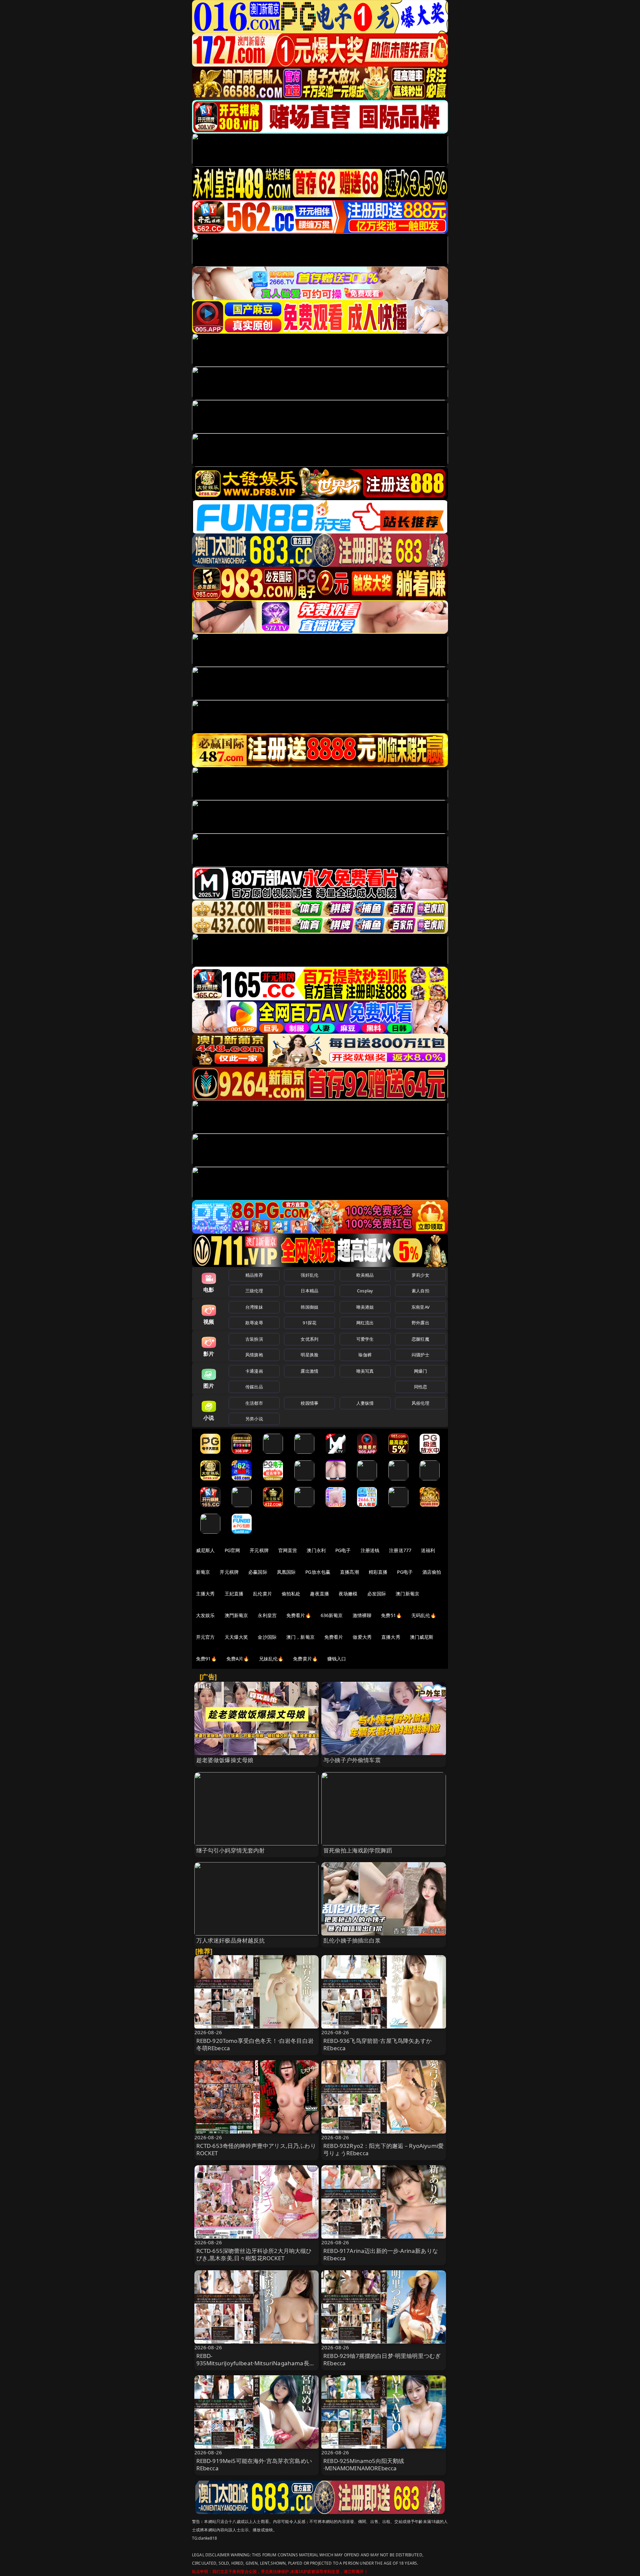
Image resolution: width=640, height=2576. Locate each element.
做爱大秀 (362, 1637)
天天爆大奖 (236, 1637)
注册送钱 (370, 1550)
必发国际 (377, 1594)
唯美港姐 (365, 1307)
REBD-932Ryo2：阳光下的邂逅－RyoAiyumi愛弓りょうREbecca (383, 2149)
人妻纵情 (365, 1403)
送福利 (428, 1550)
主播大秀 (205, 1594)
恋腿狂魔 (420, 1339)
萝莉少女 (420, 1275)
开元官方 (205, 1637)
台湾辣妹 (254, 1307)
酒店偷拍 (432, 1572)
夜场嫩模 (348, 1594)
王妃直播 (234, 1594)
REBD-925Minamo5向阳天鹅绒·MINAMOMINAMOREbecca (364, 2464)
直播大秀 (391, 1637)
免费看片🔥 (299, 1615)
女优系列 (309, 1339)
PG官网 (232, 1550)
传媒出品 (254, 1387)
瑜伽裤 (365, 1355)
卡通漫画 (254, 1371)
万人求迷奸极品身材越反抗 (231, 1940)
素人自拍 (420, 1291)
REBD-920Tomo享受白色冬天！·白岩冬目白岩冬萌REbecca (255, 2044)
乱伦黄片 (262, 1594)
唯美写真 (365, 1371)
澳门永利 (316, 1550)
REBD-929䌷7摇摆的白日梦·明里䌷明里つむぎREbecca (382, 2359)
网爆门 (420, 1371)
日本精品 (309, 1291)
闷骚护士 (420, 1355)
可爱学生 (365, 1339)
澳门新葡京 (407, 1594)
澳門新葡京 (236, 1615)
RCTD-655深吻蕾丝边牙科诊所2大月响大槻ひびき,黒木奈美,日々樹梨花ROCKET (254, 2254)
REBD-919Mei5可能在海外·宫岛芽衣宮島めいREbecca (254, 2464)
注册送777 (400, 1550)
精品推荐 (254, 1275)
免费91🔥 (206, 1659)
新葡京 (203, 1572)
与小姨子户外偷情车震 (352, 1760)
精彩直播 (378, 1572)
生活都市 (254, 1403)
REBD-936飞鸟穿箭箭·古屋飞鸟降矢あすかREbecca (377, 2044)
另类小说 (254, 1419)
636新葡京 (332, 1615)
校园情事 (309, 1403)
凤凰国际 (286, 1572)
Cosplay (365, 1291)
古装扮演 (254, 1339)
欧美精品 (365, 1275)
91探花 (309, 1323)
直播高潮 (349, 1572)
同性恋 (420, 1387)
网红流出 (365, 1323)
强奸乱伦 (309, 1275)
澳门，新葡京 (300, 1637)
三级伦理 (254, 1291)
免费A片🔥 (238, 1659)
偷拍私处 (291, 1594)
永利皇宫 (267, 1615)
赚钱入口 (337, 1659)
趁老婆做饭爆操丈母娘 (225, 1760)
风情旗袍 (254, 1355)
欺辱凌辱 (254, 1323)
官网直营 (288, 1550)
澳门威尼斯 (422, 1637)
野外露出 (420, 1323)
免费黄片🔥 (305, 1659)
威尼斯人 (205, 1550)
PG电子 (343, 1550)
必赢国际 (258, 1572)
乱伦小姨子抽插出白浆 (352, 1940)
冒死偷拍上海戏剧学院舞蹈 (358, 1850)
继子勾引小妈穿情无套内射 (231, 1850)
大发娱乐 (205, 1615)
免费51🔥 (391, 1615)
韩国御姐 (309, 1307)
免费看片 (334, 1637)
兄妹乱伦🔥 (271, 1659)
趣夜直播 (319, 1594)
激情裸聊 (362, 1615)
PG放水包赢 (318, 1572)
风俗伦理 (420, 1403)
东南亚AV (420, 1307)
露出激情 (309, 1371)
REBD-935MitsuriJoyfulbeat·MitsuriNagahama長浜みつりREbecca (256, 2363)
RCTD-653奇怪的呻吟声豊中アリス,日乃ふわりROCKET (256, 2149)
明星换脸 (309, 1355)
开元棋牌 (259, 1550)
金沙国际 (267, 1637)
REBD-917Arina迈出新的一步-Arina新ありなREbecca (381, 2254)
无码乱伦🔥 (424, 1615)
